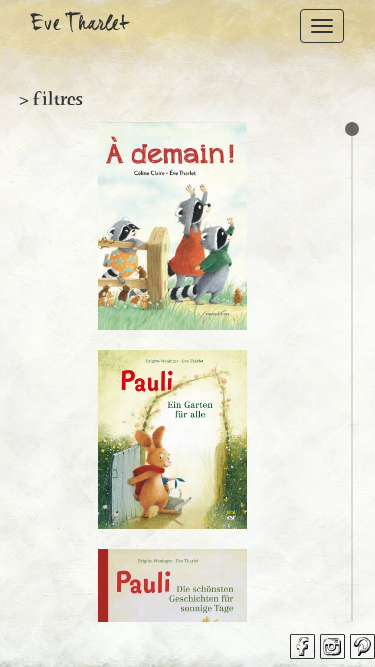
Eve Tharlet (80, 26)
